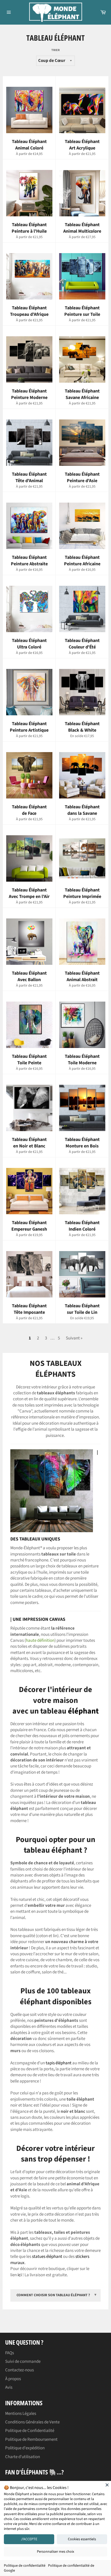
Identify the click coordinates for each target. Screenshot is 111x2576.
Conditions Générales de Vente (32, 2422)
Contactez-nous (19, 2370)
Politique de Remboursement (31, 2439)
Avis (9, 2387)
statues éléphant (47, 2257)
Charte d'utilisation (23, 2457)
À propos (13, 2379)
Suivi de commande (23, 2361)
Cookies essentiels (82, 2539)
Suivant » (74, 1338)
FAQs (10, 2353)
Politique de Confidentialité (30, 2431)
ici (20, 2275)
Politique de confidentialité (25, 2566)
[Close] (107, 2485)
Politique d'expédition (25, 2448)
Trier (55, 50)
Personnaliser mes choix (55, 2552)
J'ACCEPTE (29, 2539)
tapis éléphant (59, 2063)
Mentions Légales (21, 2414)
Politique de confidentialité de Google (49, 2568)
